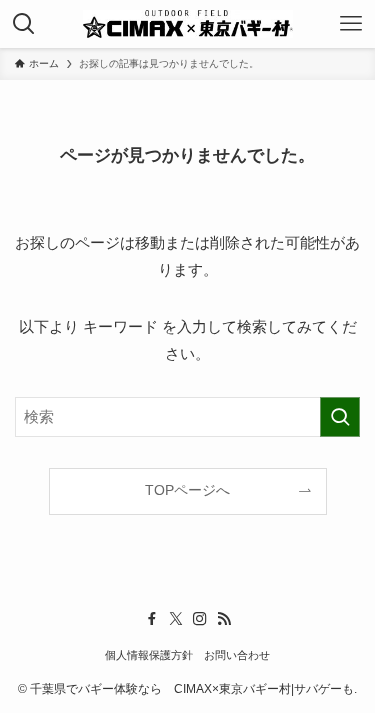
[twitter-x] (176, 619)
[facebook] (152, 619)
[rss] (224, 619)
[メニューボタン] (351, 24)
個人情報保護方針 (149, 655)
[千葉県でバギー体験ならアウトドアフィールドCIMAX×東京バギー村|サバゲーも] (188, 24)
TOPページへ (187, 490)
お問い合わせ (237, 655)
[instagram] (200, 619)
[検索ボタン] (24, 24)
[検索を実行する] (340, 417)
